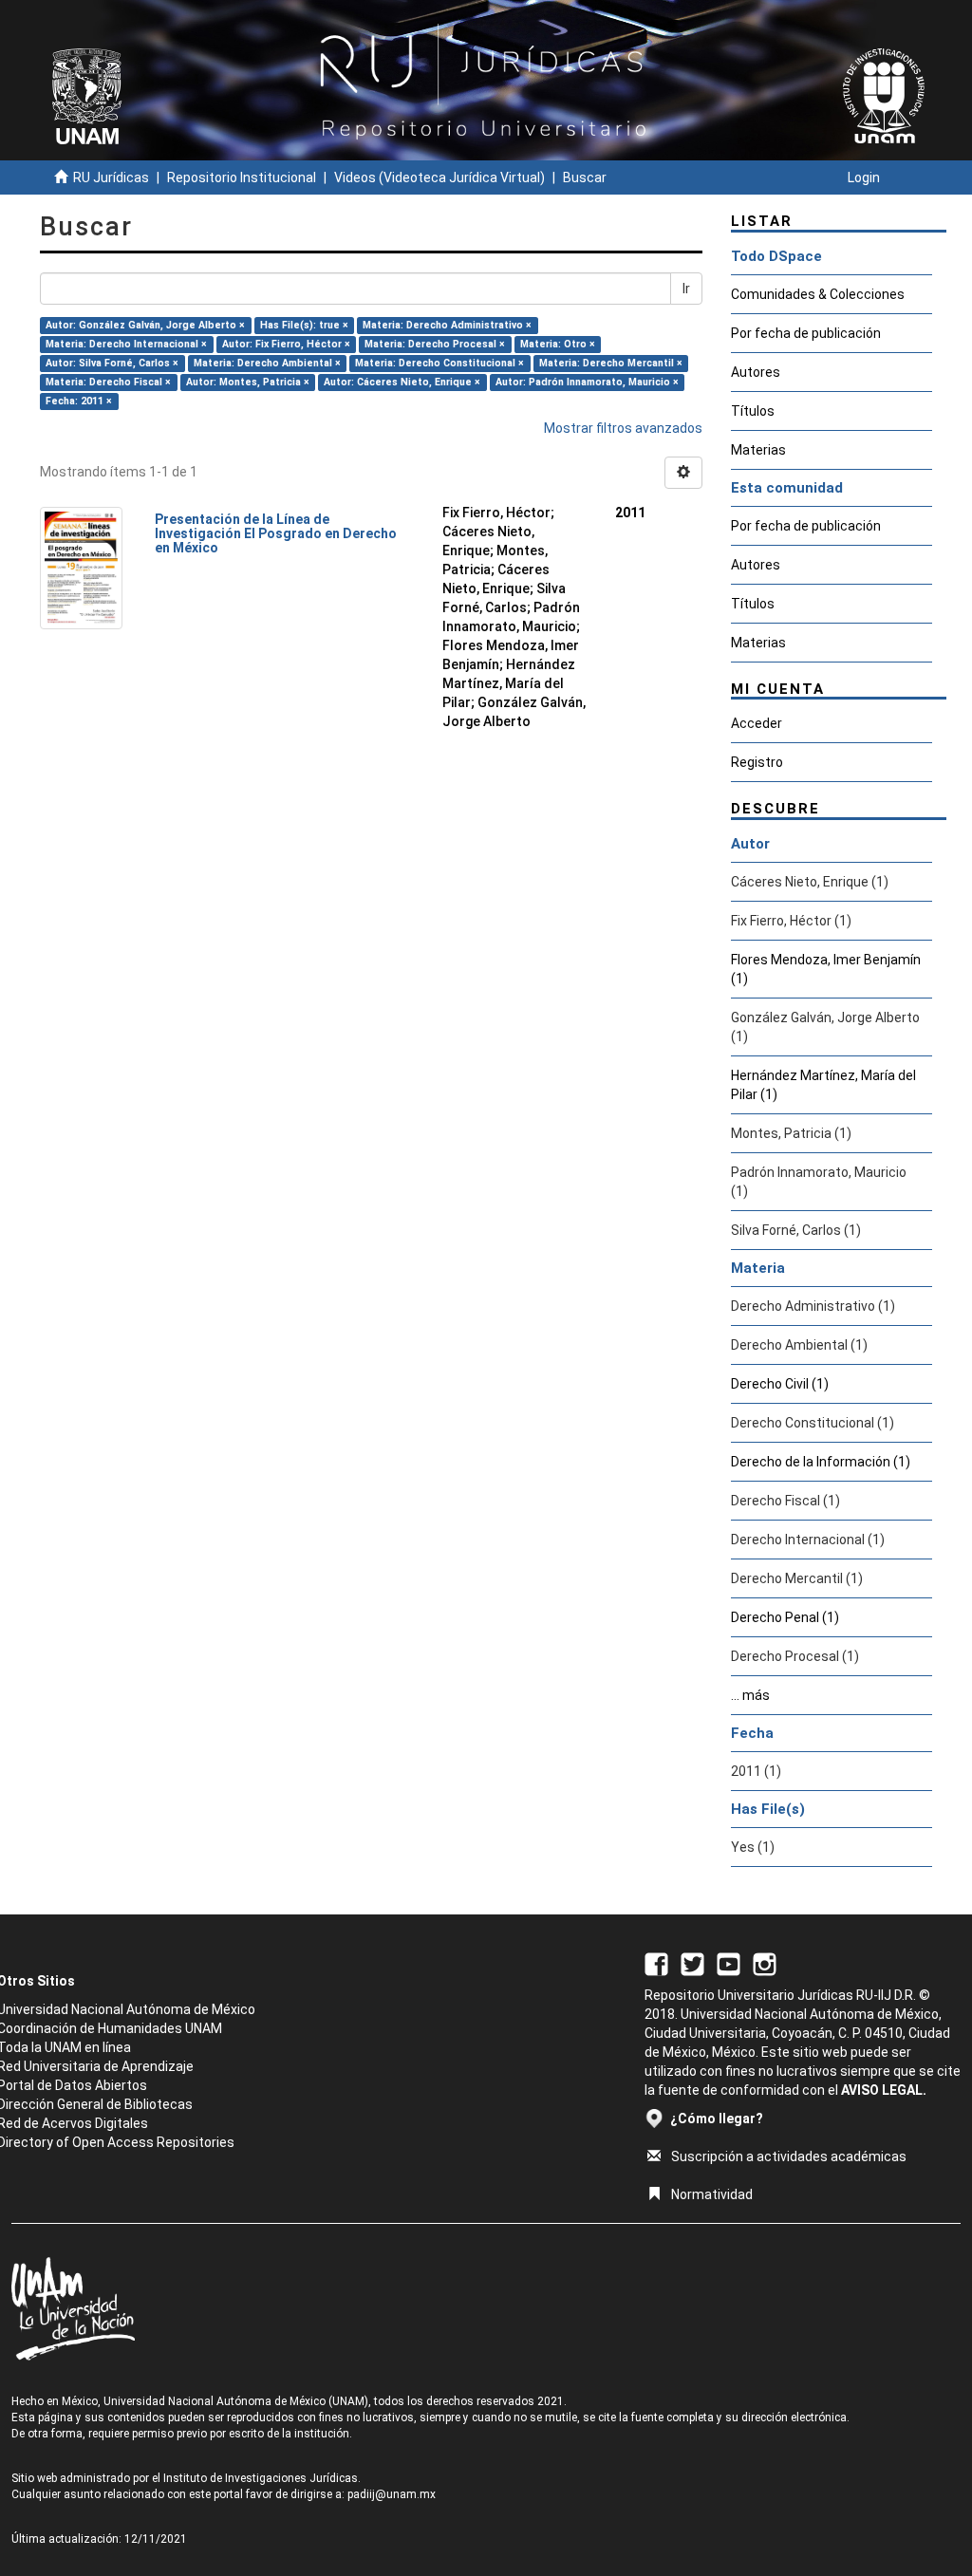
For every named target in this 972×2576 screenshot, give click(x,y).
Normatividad (712, 2194)
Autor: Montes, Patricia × (248, 382)
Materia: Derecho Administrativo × (447, 325)
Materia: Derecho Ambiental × (267, 363)
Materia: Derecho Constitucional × (439, 363)
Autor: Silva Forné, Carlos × (112, 363)
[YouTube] (729, 1963)
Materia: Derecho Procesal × (435, 344)
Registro (757, 762)
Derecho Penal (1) (785, 1617)
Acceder (757, 723)
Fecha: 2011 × (79, 401)
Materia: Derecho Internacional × (126, 344)
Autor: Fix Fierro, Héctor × (286, 344)
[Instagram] (765, 1963)
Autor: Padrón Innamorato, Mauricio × (587, 382)
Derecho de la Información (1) (821, 1462)
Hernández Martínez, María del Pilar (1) (823, 1085)
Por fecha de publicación (806, 333)
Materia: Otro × (558, 344)
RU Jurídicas (111, 177)
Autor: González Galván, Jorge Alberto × (145, 325)
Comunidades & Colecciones (818, 294)
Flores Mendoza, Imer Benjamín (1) (826, 969)
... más (750, 1695)
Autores (756, 372)
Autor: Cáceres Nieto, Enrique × (402, 382)
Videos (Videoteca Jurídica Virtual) (439, 177)
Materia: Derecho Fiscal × (108, 382)
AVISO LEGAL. (884, 2090)
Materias (758, 450)
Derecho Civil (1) (780, 1384)
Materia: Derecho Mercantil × (611, 363)
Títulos (753, 411)
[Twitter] (692, 1963)
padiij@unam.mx (392, 2494)
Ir (686, 289)
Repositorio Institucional (242, 177)
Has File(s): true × (304, 325)
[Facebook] (656, 1963)
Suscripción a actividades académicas (789, 2156)
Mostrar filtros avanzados (623, 428)
